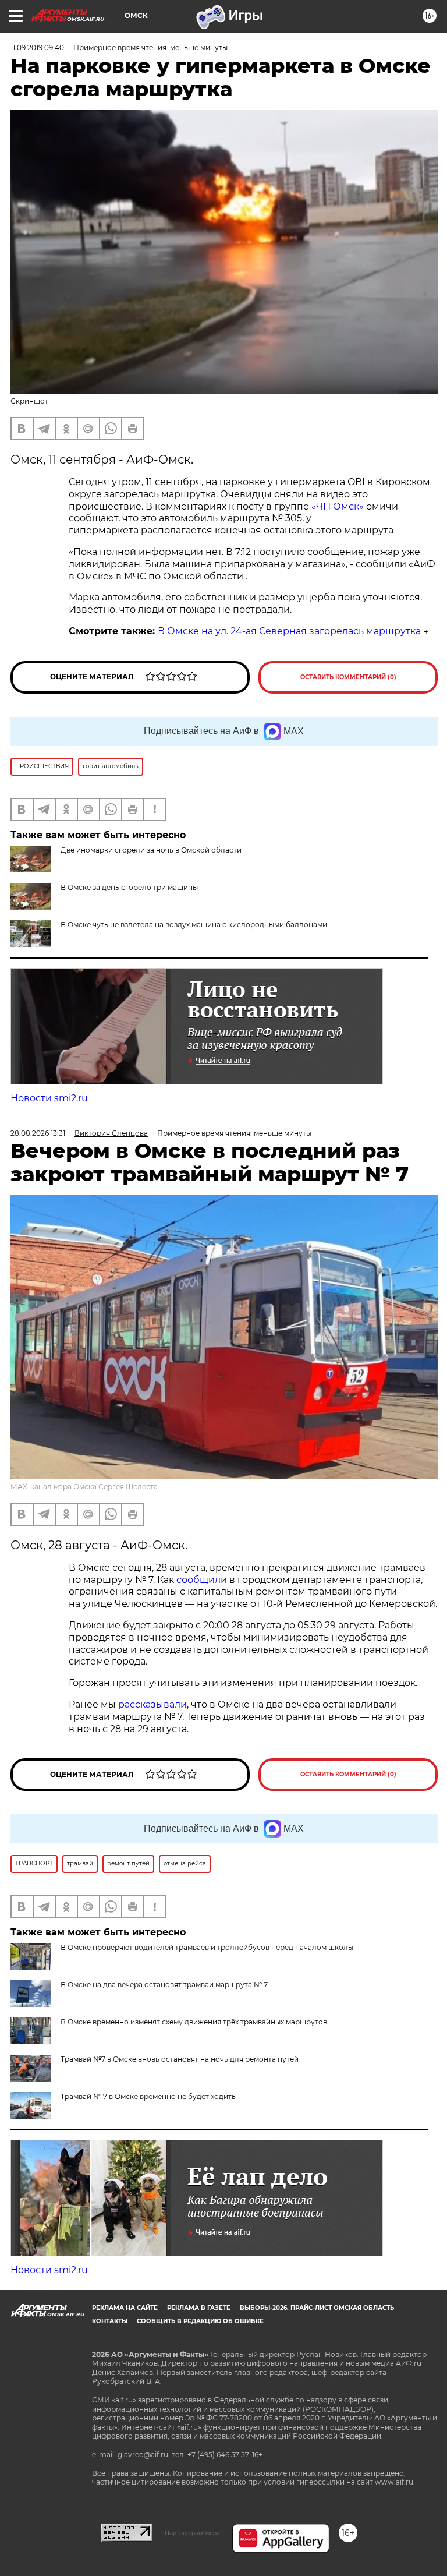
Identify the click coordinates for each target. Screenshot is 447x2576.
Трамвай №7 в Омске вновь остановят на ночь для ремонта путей (180, 2059)
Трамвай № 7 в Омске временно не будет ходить (148, 2096)
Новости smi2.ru (49, 1098)
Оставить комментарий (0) (348, 677)
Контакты (110, 2321)
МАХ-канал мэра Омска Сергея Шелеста (84, 1487)
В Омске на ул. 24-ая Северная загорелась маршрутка (289, 631)
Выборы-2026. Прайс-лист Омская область (317, 2308)
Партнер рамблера (192, 2533)
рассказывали (152, 1704)
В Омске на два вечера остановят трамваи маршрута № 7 (164, 1985)
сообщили (202, 1580)
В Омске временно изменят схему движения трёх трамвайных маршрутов (194, 2022)
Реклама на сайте (125, 2308)
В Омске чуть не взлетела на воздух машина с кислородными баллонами (194, 925)
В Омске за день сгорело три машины (129, 887)
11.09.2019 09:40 (37, 47)
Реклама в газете (199, 2308)
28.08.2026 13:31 (38, 1133)
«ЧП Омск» (338, 506)
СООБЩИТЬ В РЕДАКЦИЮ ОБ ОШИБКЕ (200, 2321)
